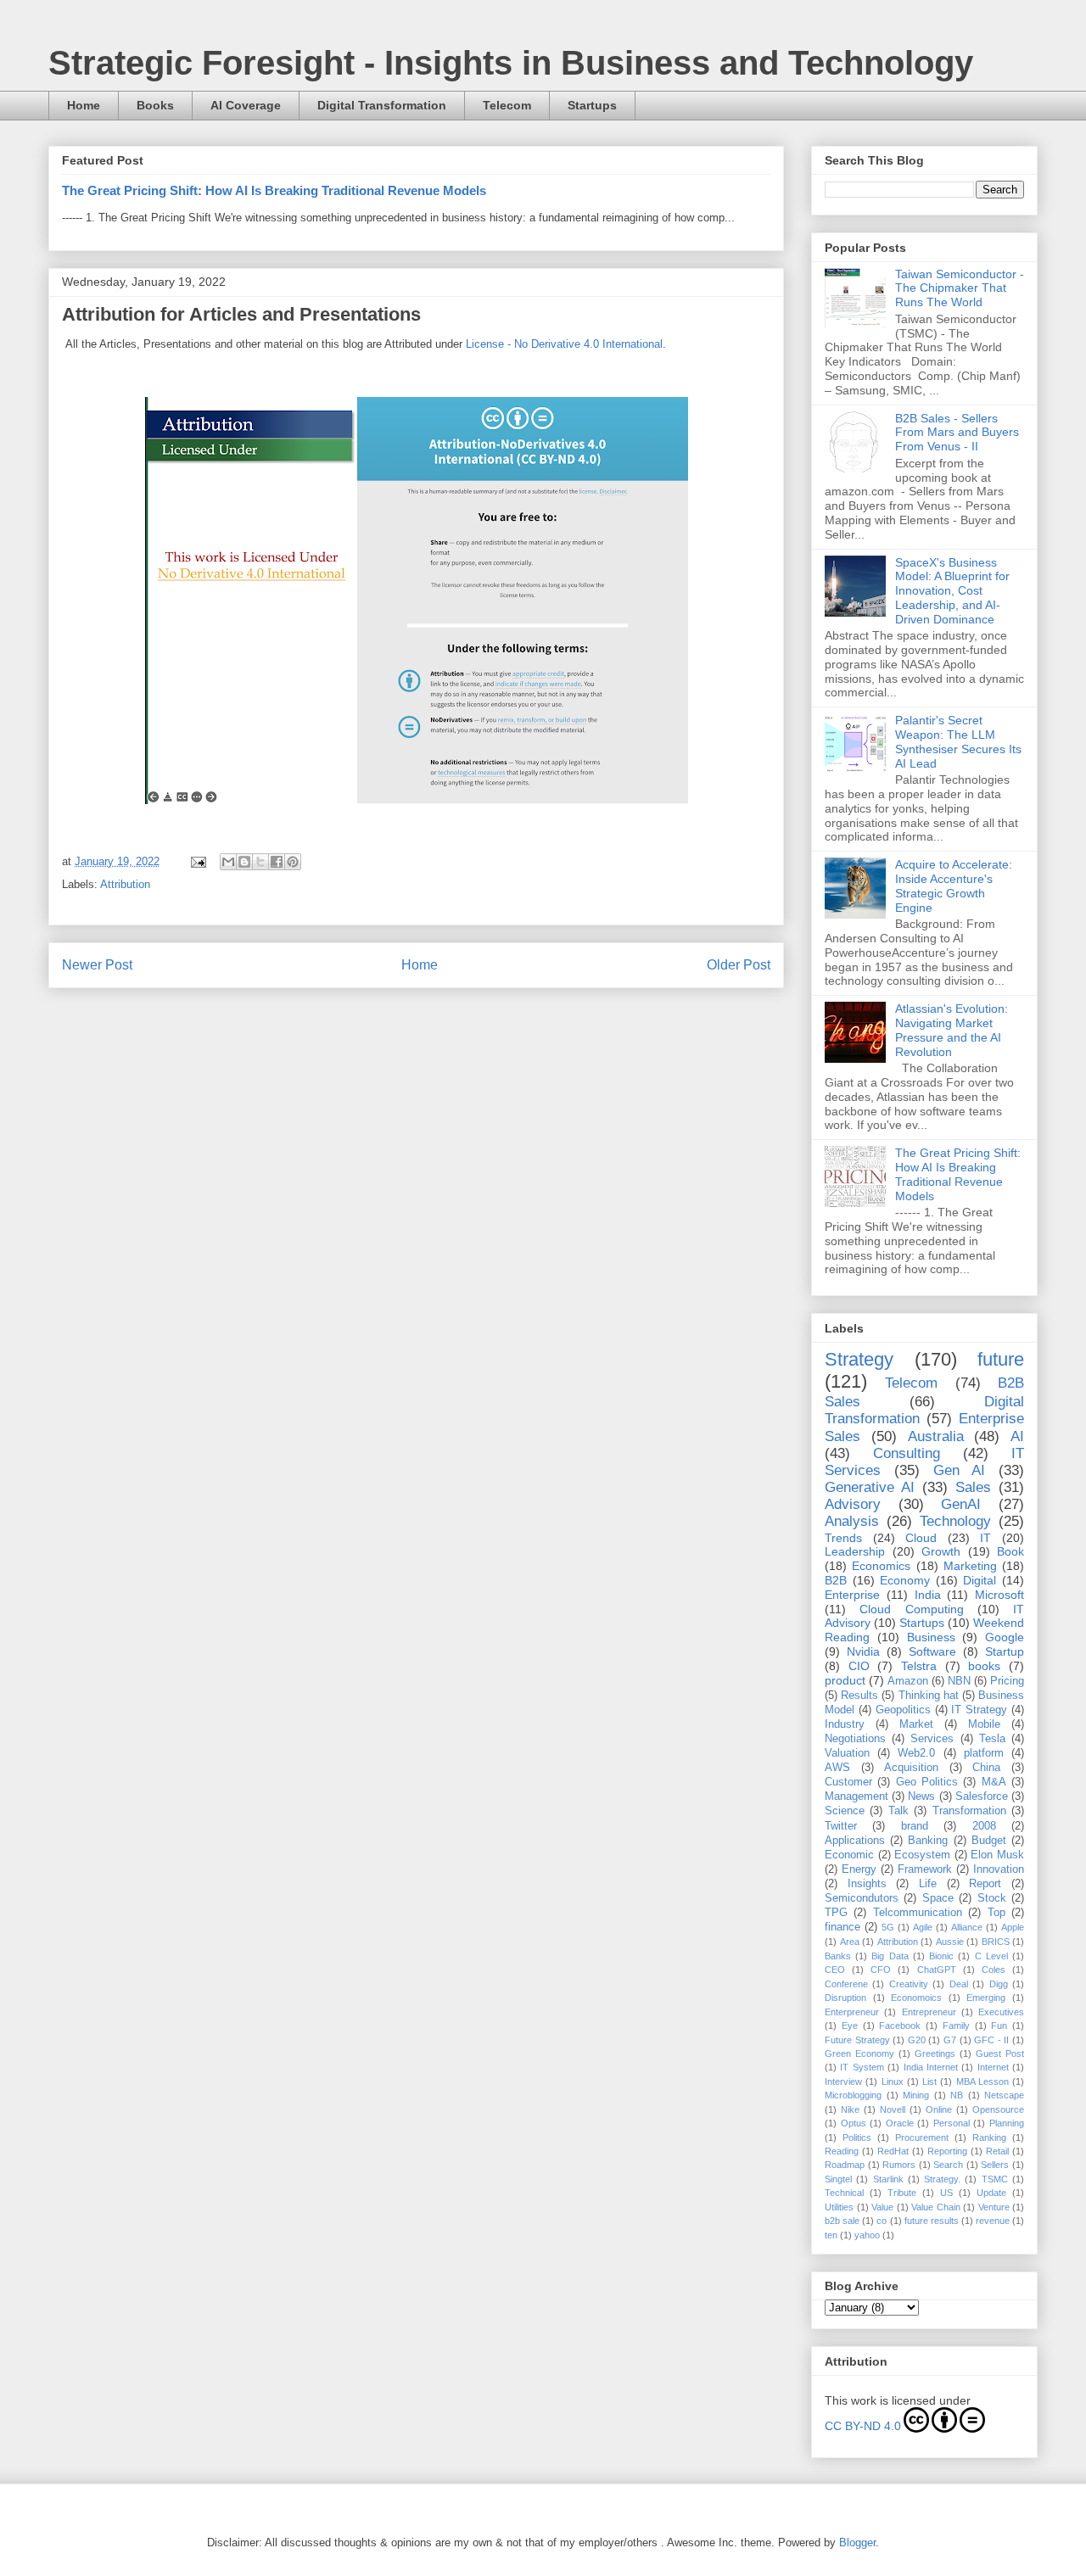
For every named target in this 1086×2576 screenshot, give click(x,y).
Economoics (916, 1998)
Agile (923, 1927)
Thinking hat (929, 1696)
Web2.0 (916, 1753)
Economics (881, 1566)
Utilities (839, 2207)
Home (84, 105)
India (928, 1595)
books (984, 1666)
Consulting (907, 1453)
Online (939, 2109)
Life (928, 1884)
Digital (980, 1580)
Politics (857, 2137)
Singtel (838, 2179)
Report (985, 1884)
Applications (855, 1841)
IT (985, 1538)
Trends (843, 1538)
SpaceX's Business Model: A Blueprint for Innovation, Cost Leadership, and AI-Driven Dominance (952, 591)
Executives (1001, 2012)
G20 (917, 2040)
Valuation (847, 1753)
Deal (959, 1984)
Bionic (941, 1956)
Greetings (935, 2054)
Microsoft (999, 1595)
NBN (959, 1681)
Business (931, 1637)
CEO (835, 1970)
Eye (850, 2026)
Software (932, 1651)
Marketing (970, 1566)
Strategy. (942, 2179)
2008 (984, 1826)
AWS (837, 1768)
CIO (859, 1666)
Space (938, 1898)
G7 (950, 2040)
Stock (992, 1898)
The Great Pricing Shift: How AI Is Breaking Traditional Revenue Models (274, 190)
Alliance (967, 1927)
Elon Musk (997, 1855)
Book (1010, 1551)
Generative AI (870, 1487)
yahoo (867, 2235)
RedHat (893, 2151)
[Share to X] (260, 862)
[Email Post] (197, 861)
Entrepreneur (929, 2012)
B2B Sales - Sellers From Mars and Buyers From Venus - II (957, 433)
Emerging (986, 1998)
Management (856, 1796)
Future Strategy (857, 2040)
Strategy (859, 1359)
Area (850, 1942)
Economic (849, 1855)
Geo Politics (927, 1782)
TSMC (995, 2179)
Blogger (857, 2542)
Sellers (995, 2165)
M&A (994, 1782)
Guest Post (1000, 2054)
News (921, 1796)
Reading (842, 2151)
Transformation (969, 1811)
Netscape (1004, 2095)
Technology (955, 1521)
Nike (850, 2109)
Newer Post (97, 965)
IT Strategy (979, 1710)
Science (845, 1811)
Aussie (950, 1942)
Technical (844, 2193)
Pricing (1007, 1681)
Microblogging (853, 2095)
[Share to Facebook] (277, 862)
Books (155, 105)
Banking (928, 1841)
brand (915, 1826)
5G (888, 1927)
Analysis (852, 1521)
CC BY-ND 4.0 (863, 2426)
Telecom (507, 105)
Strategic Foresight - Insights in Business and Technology (511, 63)
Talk (898, 1811)
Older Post (739, 965)
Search (948, 2165)
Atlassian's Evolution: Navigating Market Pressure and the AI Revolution (952, 1030)
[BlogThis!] (244, 862)
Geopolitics (903, 1710)
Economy (905, 1580)
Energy (859, 1869)
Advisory (853, 1504)
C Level (991, 1956)
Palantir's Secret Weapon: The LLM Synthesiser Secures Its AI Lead (958, 741)
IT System (862, 2067)
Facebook (900, 2026)
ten (831, 2235)
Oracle (900, 2123)
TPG (836, 1913)
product (845, 1680)
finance (842, 1927)
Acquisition (911, 1768)
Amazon (908, 1681)
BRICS (996, 1942)
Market (916, 1724)
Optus (854, 2123)
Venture (994, 2207)
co (882, 2221)
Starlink (888, 2179)
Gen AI (960, 1470)
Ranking (989, 2137)
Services (932, 1739)
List (929, 2081)
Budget (989, 1841)
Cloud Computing (911, 1609)
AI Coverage (246, 105)
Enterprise (852, 1595)
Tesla (992, 1739)
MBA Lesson (982, 2081)
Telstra (919, 1666)
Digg (999, 1984)
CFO (881, 1970)
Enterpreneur (852, 2012)
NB (957, 2095)
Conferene (846, 1984)
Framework (925, 1869)
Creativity (909, 1984)
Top (996, 1913)
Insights (867, 1884)
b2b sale (842, 2221)
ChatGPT (937, 1970)
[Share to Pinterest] (293, 862)
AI (1017, 1436)
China (986, 1768)
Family (956, 2026)
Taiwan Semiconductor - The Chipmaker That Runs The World (960, 288)
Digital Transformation (382, 105)
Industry (845, 1724)
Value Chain (936, 2207)
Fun (999, 2026)
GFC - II (991, 2040)
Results (859, 1696)
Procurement (922, 2137)
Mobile (984, 1724)
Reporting (947, 2151)
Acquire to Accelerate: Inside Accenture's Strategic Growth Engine (954, 886)
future (1001, 1359)
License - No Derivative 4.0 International (564, 344)
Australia (936, 1436)
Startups (592, 105)
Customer (848, 1782)
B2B (836, 1580)
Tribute (902, 2193)
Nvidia (863, 1651)
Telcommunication (918, 1913)
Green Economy (859, 2054)
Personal (952, 2123)
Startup (1005, 1651)
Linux (893, 2081)
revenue (993, 2221)
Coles (994, 1970)
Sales (973, 1487)
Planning (1007, 2123)
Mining (916, 2095)
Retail (997, 2151)
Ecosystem (922, 1855)
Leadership (855, 1551)
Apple (1013, 1927)
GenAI (961, 1504)
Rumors (899, 2165)
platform (984, 1753)
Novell (893, 2109)
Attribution (125, 884)
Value (882, 2207)
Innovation (999, 1869)
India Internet (931, 2067)
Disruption (845, 1998)
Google (1005, 1637)
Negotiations (855, 1739)
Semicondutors (862, 1898)
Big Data (890, 1956)
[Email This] (228, 862)
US (946, 2193)
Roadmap (845, 2165)
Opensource (998, 2109)
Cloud (921, 1538)
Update (991, 2193)
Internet (993, 2067)
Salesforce (982, 1796)
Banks (838, 1956)
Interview (843, 2081)
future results (932, 2221)
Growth (941, 1551)
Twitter (841, 1826)
